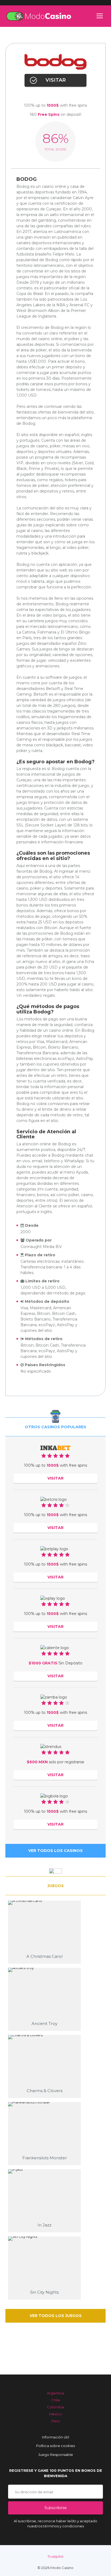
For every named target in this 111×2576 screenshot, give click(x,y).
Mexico (55, 2414)
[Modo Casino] (39, 16)
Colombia (55, 2407)
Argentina (55, 2393)
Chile (56, 2400)
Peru (56, 2421)
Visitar (56, 80)
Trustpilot (55, 2556)
